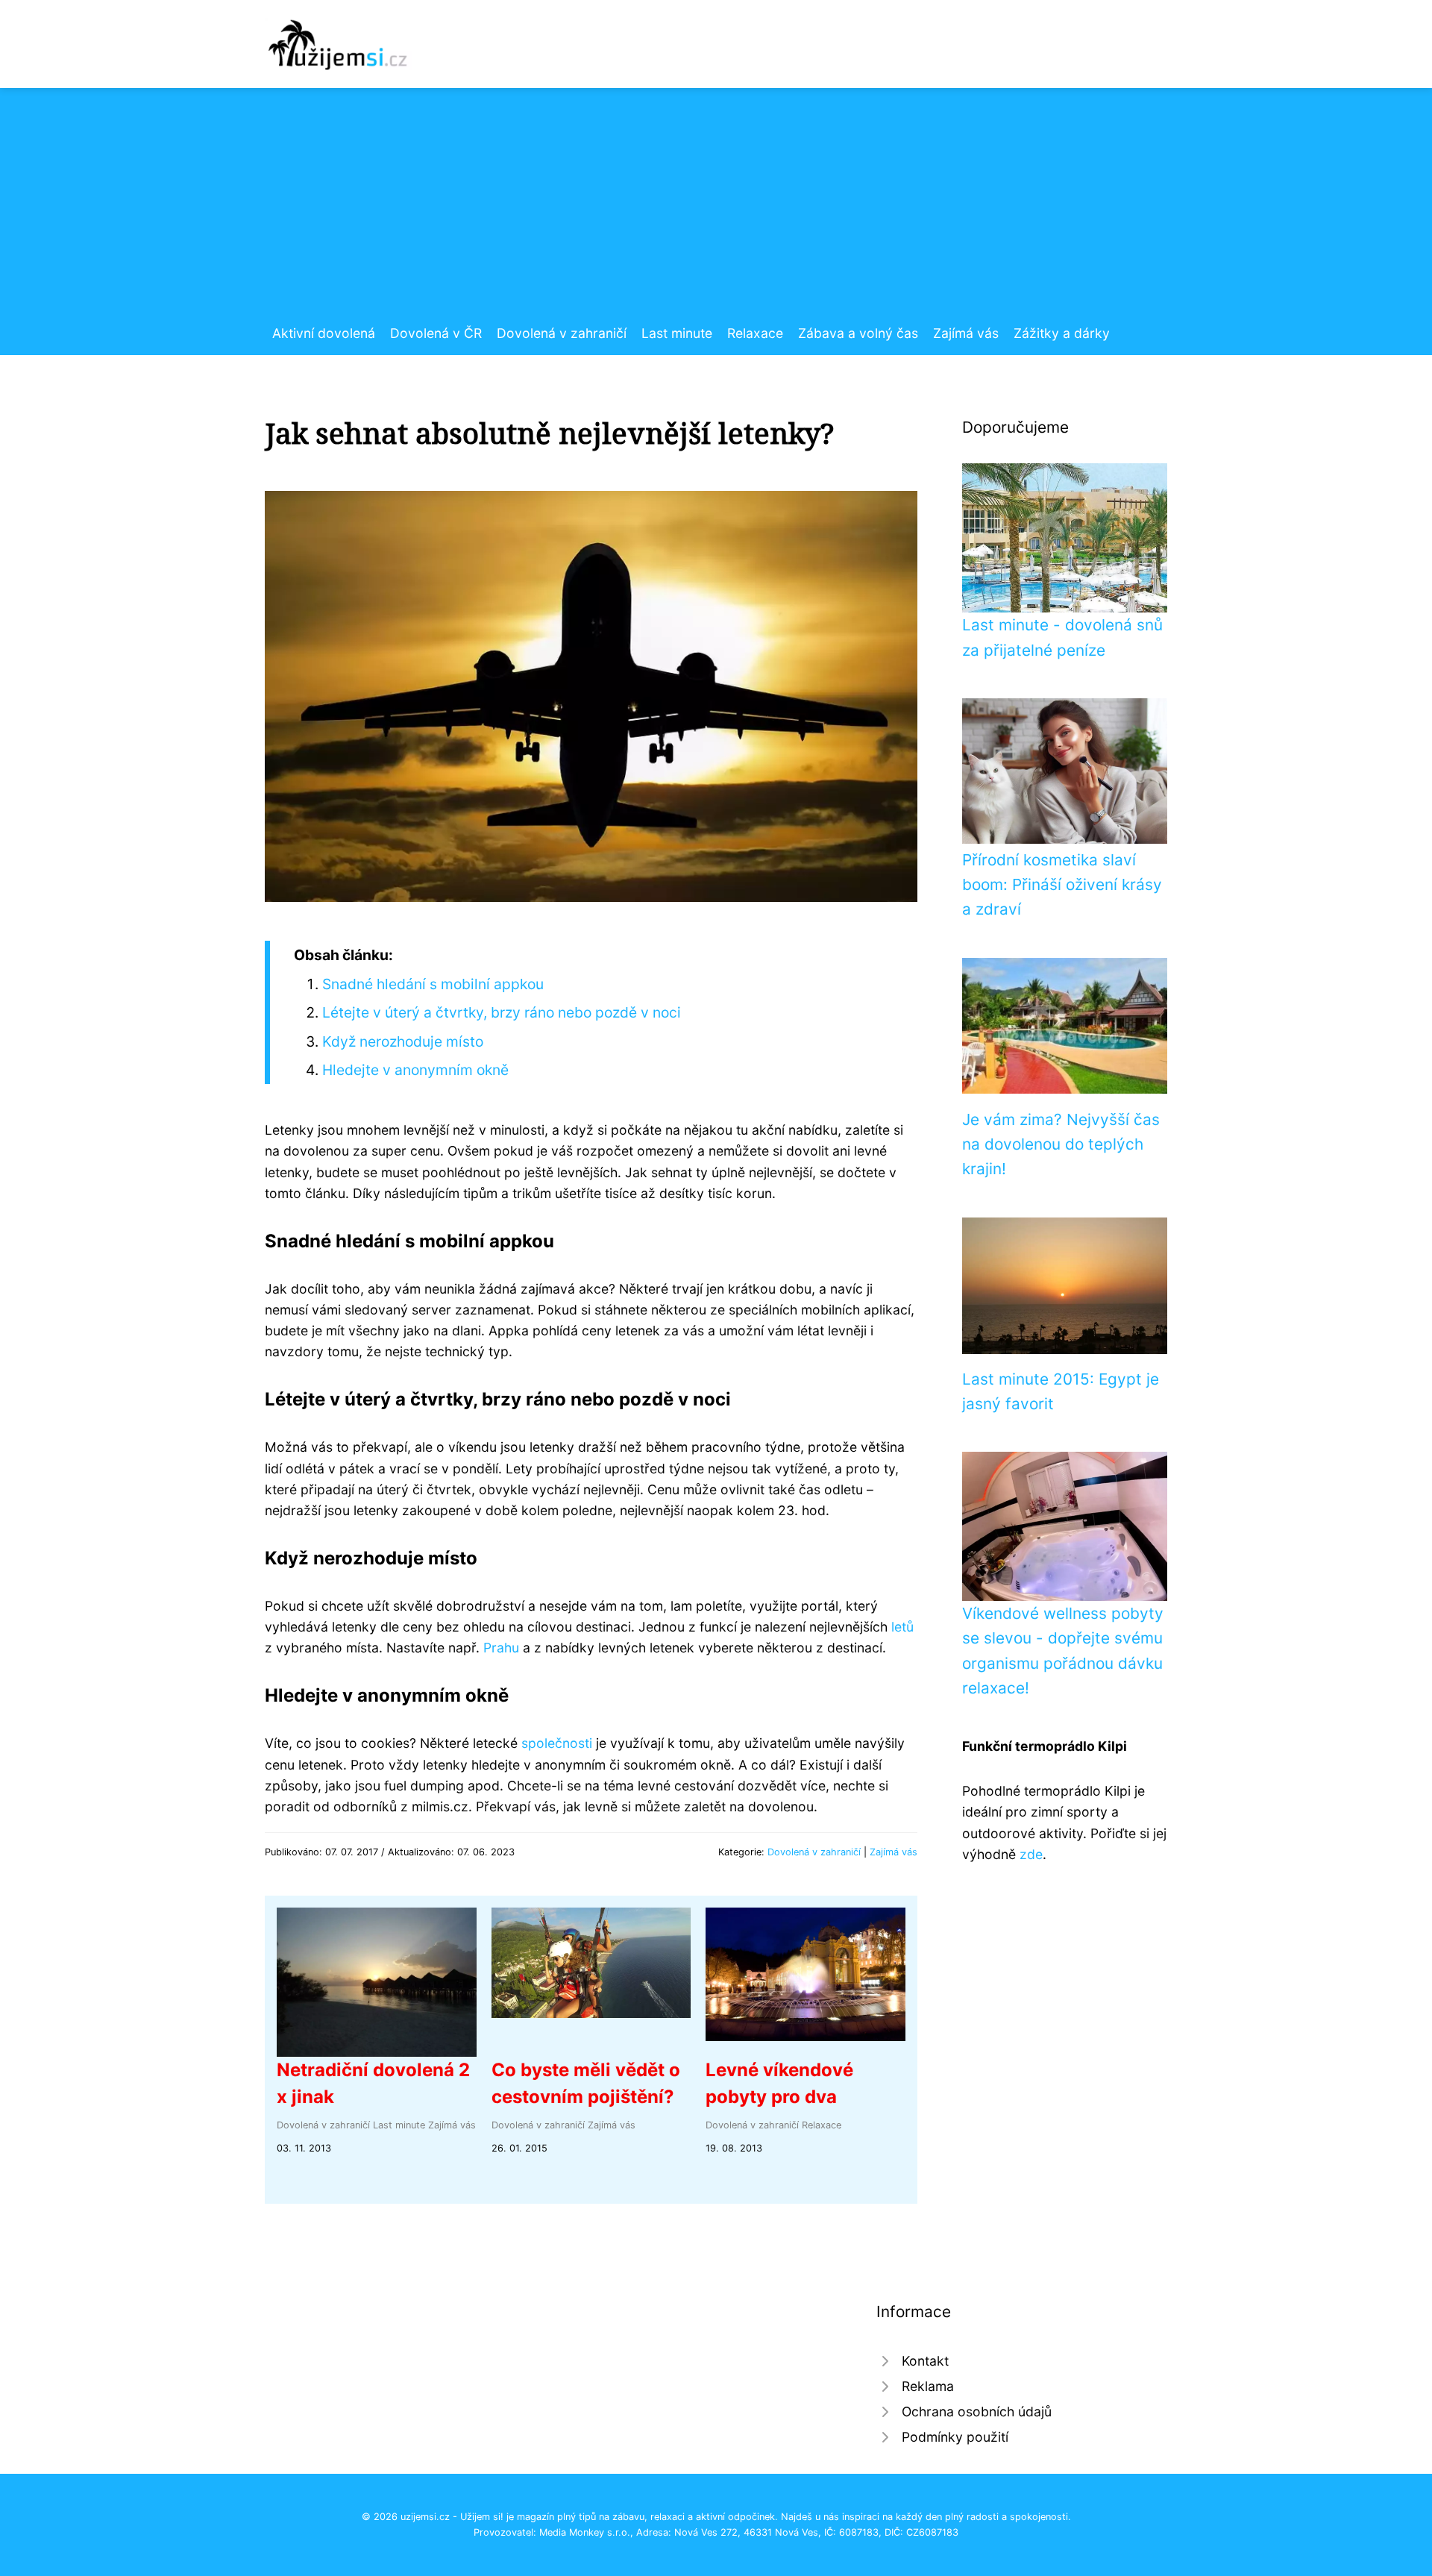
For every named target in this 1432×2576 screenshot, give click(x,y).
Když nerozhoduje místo (403, 1041)
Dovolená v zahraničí (562, 333)
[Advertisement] (716, 211)
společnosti (557, 1743)
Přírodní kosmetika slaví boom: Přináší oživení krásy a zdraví (1062, 885)
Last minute (677, 333)
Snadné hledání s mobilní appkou (433, 984)
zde (1031, 1854)
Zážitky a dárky (1062, 333)
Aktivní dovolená (324, 333)
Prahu (501, 1648)
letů (902, 1627)
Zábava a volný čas (858, 333)
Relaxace (755, 333)
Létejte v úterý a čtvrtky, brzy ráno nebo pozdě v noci (502, 1012)
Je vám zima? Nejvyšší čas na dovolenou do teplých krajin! (1061, 1144)
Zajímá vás (966, 333)
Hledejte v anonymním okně (415, 1070)
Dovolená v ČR (436, 333)
